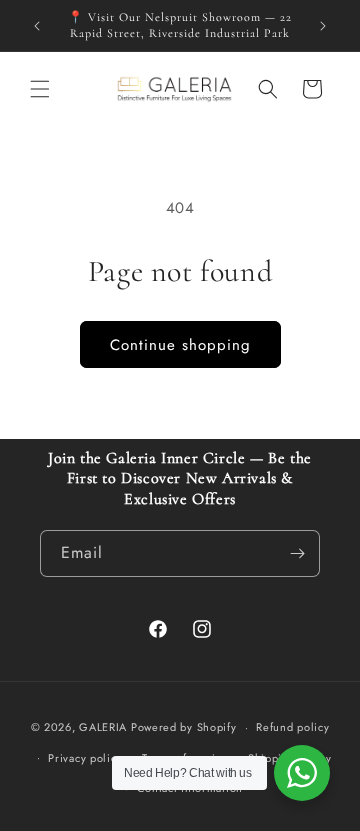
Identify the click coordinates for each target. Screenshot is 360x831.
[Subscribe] (297, 553)
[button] (40, 89)
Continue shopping (180, 345)
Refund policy (292, 727)
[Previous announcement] (37, 26)
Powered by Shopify (184, 727)
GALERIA (103, 727)
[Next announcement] (323, 26)
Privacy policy (85, 758)
